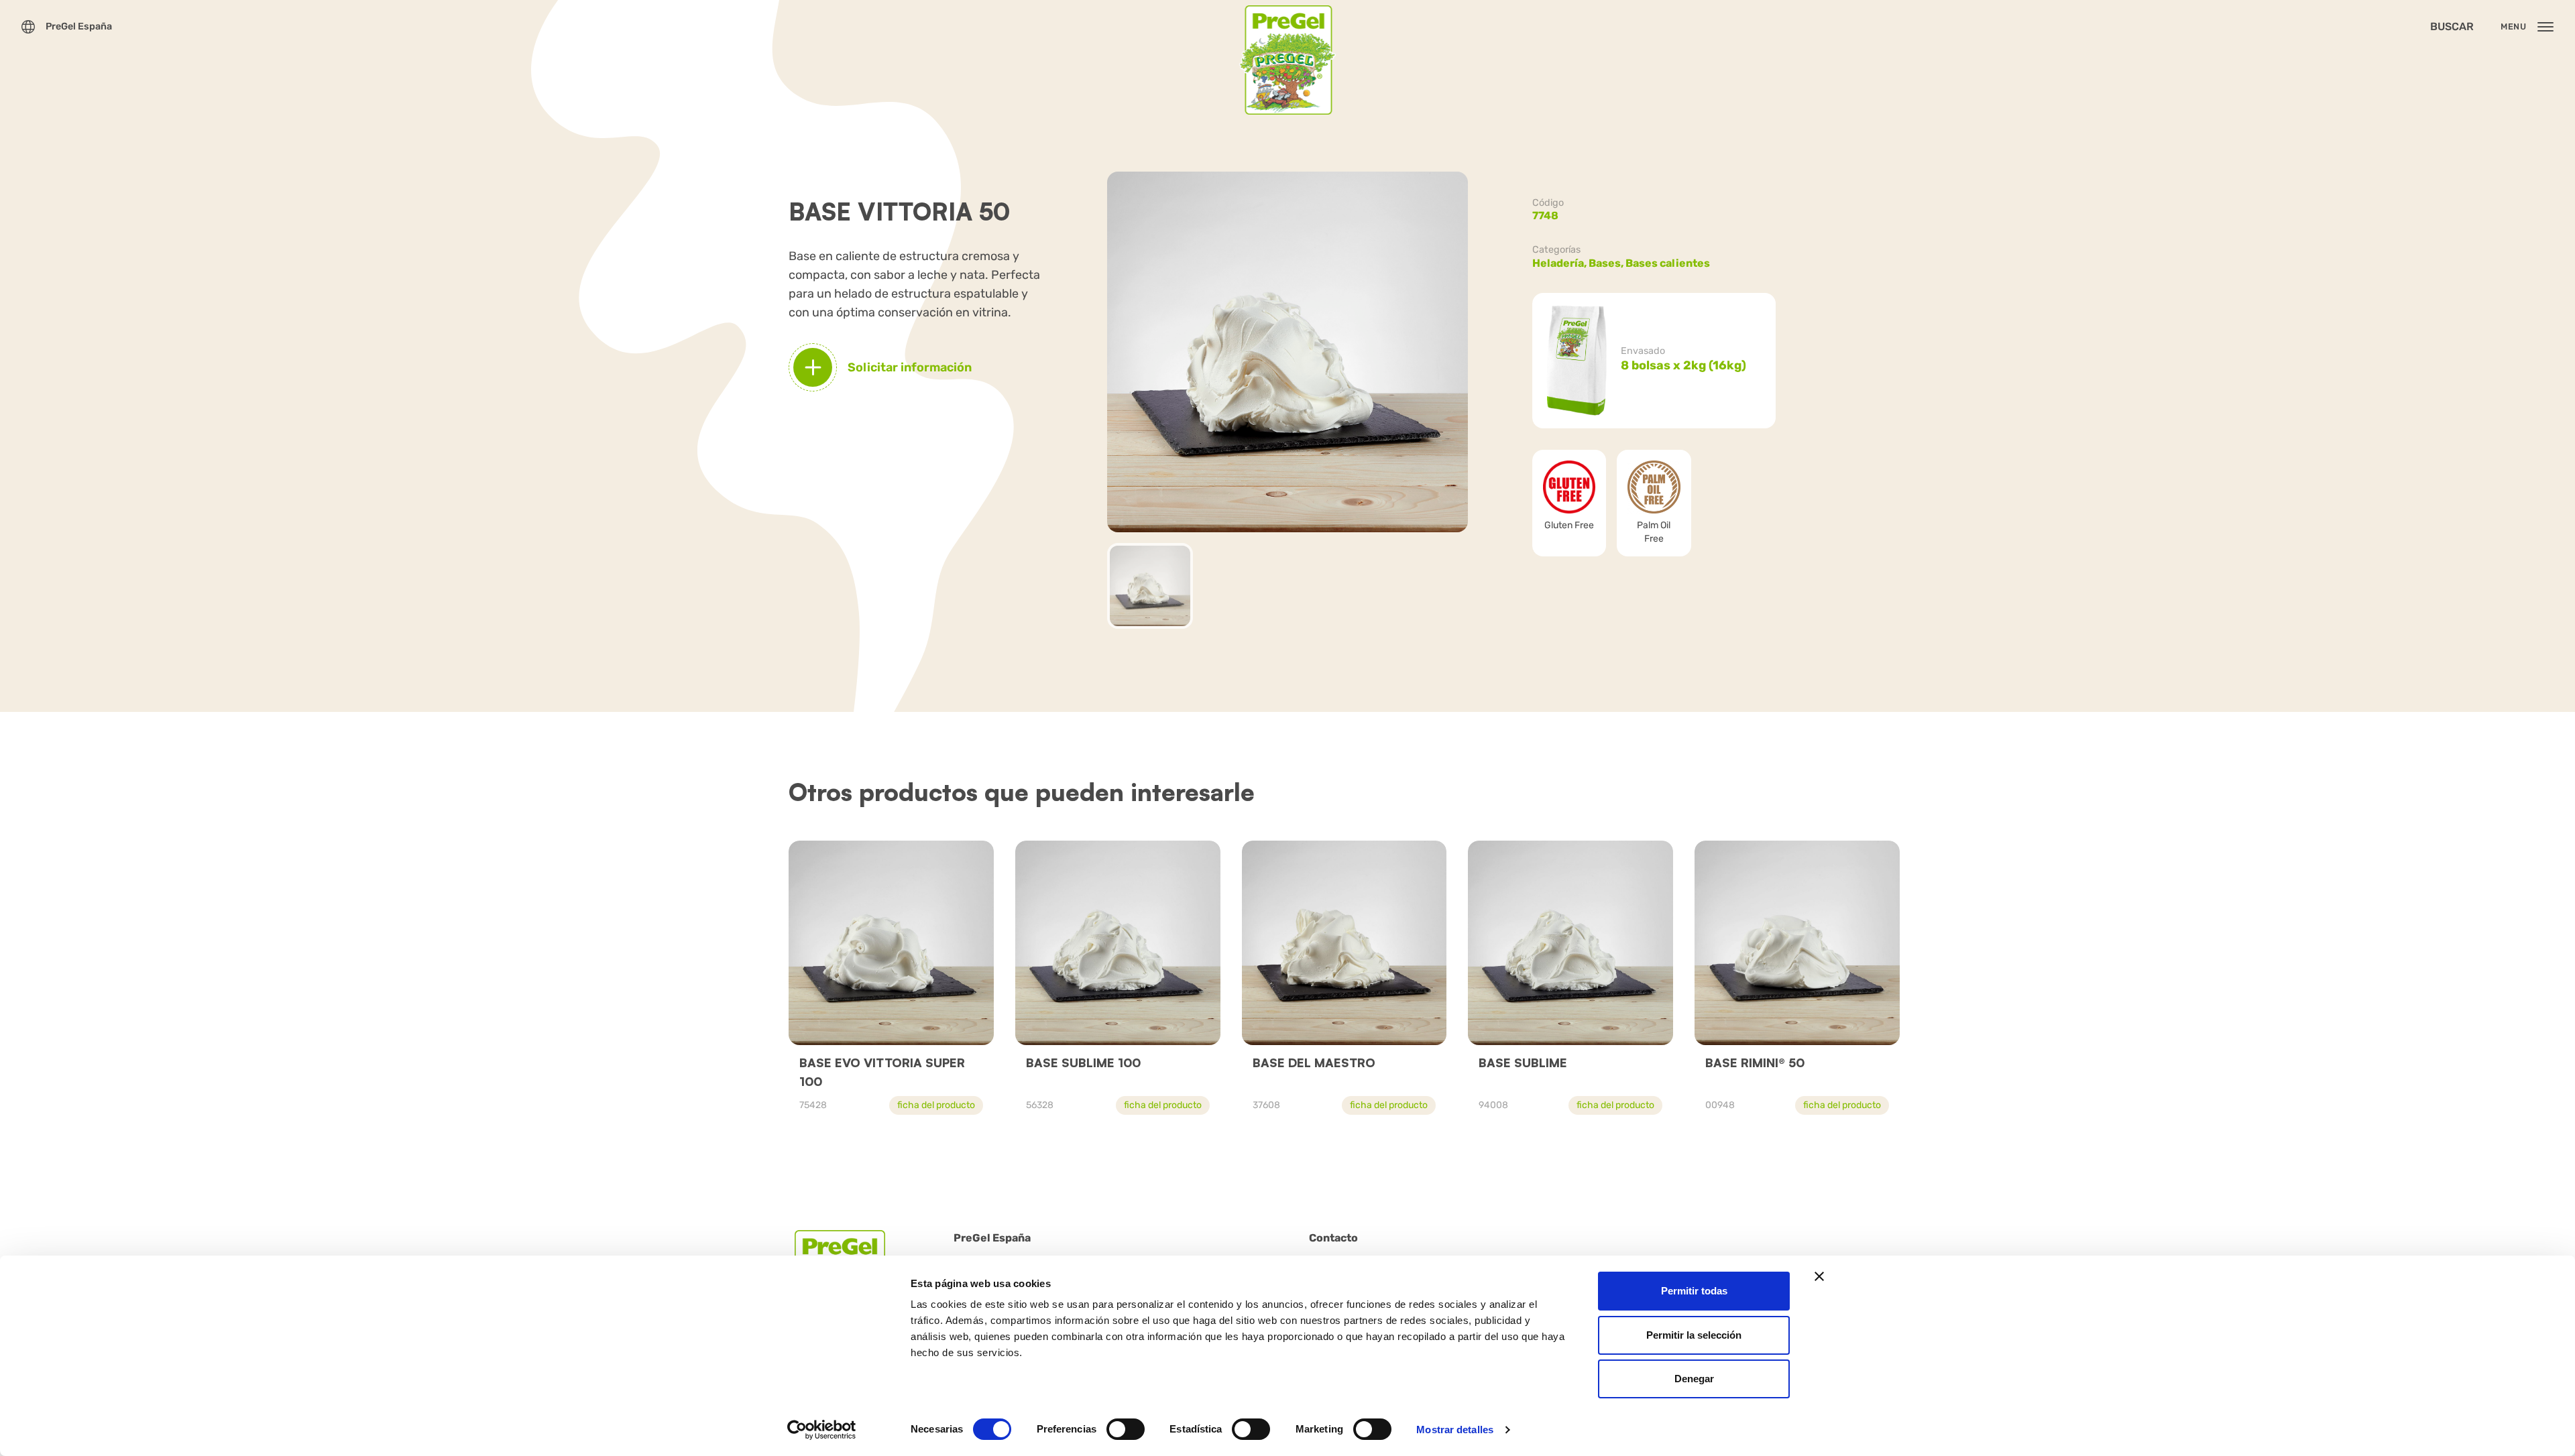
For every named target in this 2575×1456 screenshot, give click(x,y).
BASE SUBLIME (1523, 1063)
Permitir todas (1694, 1291)
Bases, (1607, 263)
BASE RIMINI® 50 (1755, 1063)
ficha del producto (936, 1105)
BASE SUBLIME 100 (1083, 1063)
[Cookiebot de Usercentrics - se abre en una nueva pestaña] (822, 1430)
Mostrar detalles (1455, 1430)
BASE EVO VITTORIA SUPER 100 (882, 1072)
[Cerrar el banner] (1819, 1276)
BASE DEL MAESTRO (1314, 1063)
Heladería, (1560, 263)
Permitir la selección (1694, 1335)
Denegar (1694, 1379)
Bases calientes (1668, 263)
